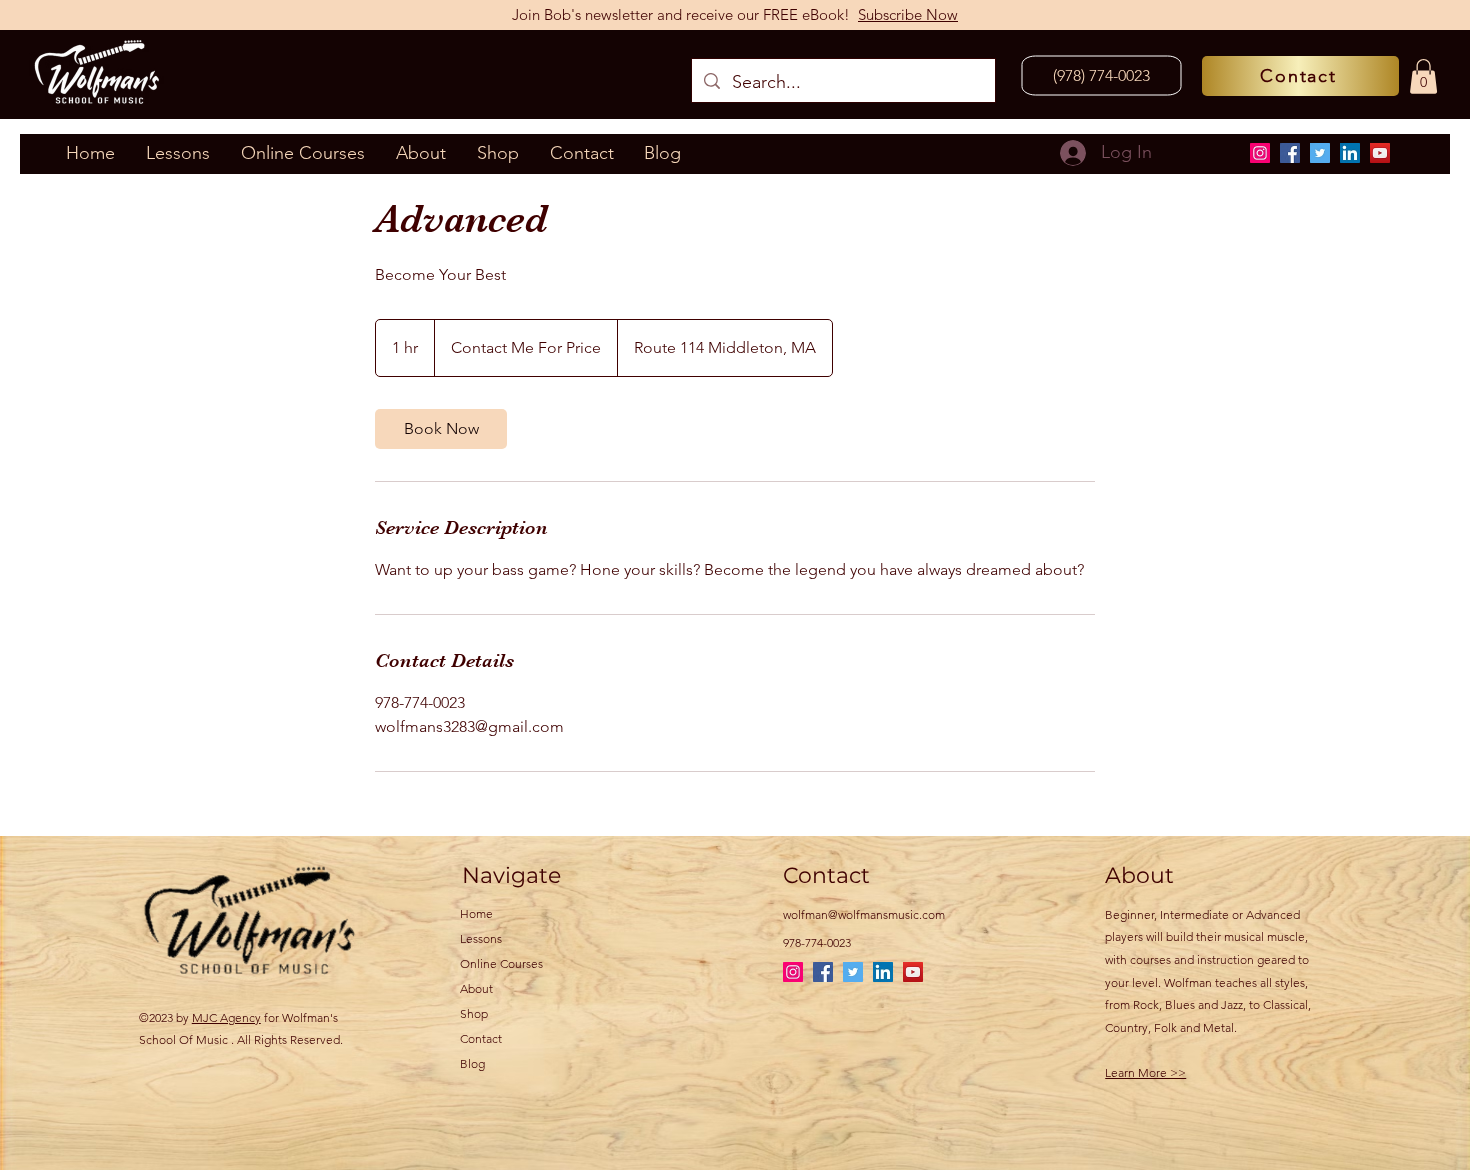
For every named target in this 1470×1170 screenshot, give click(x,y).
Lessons (481, 938)
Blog (472, 1063)
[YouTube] (1380, 153)
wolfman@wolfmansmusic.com (864, 914)
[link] (441, 429)
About (476, 988)
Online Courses (501, 963)
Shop (474, 1013)
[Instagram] (1260, 153)
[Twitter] (1320, 153)
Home (476, 913)
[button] (1423, 76)
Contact (481, 1038)
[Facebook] (1290, 153)
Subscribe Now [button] (908, 14)
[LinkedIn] (1350, 153)
